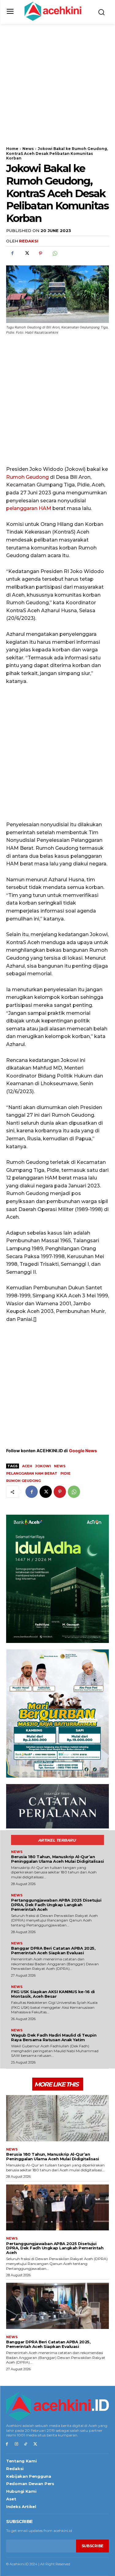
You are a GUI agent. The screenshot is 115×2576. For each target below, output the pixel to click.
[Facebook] (12, 253)
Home (12, 149)
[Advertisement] (57, 89)
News (28, 149)
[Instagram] (16, 2444)
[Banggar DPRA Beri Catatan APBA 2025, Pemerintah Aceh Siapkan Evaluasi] (57, 2306)
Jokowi (43, 1466)
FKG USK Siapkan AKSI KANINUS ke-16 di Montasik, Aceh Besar (53, 1994)
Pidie (65, 1473)
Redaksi (29, 241)
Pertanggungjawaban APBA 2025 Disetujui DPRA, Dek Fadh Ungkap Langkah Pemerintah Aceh (56, 1905)
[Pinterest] (40, 253)
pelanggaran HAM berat (32, 1473)
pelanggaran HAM (29, 508)
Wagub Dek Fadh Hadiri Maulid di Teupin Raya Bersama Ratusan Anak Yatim (54, 2037)
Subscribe (92, 2546)
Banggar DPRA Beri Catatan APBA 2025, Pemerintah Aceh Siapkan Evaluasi (53, 1950)
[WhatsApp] (55, 253)
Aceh (27, 1466)
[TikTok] (26, 2444)
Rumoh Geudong (27, 477)
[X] (26, 253)
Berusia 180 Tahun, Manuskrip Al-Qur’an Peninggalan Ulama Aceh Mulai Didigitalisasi (57, 1859)
